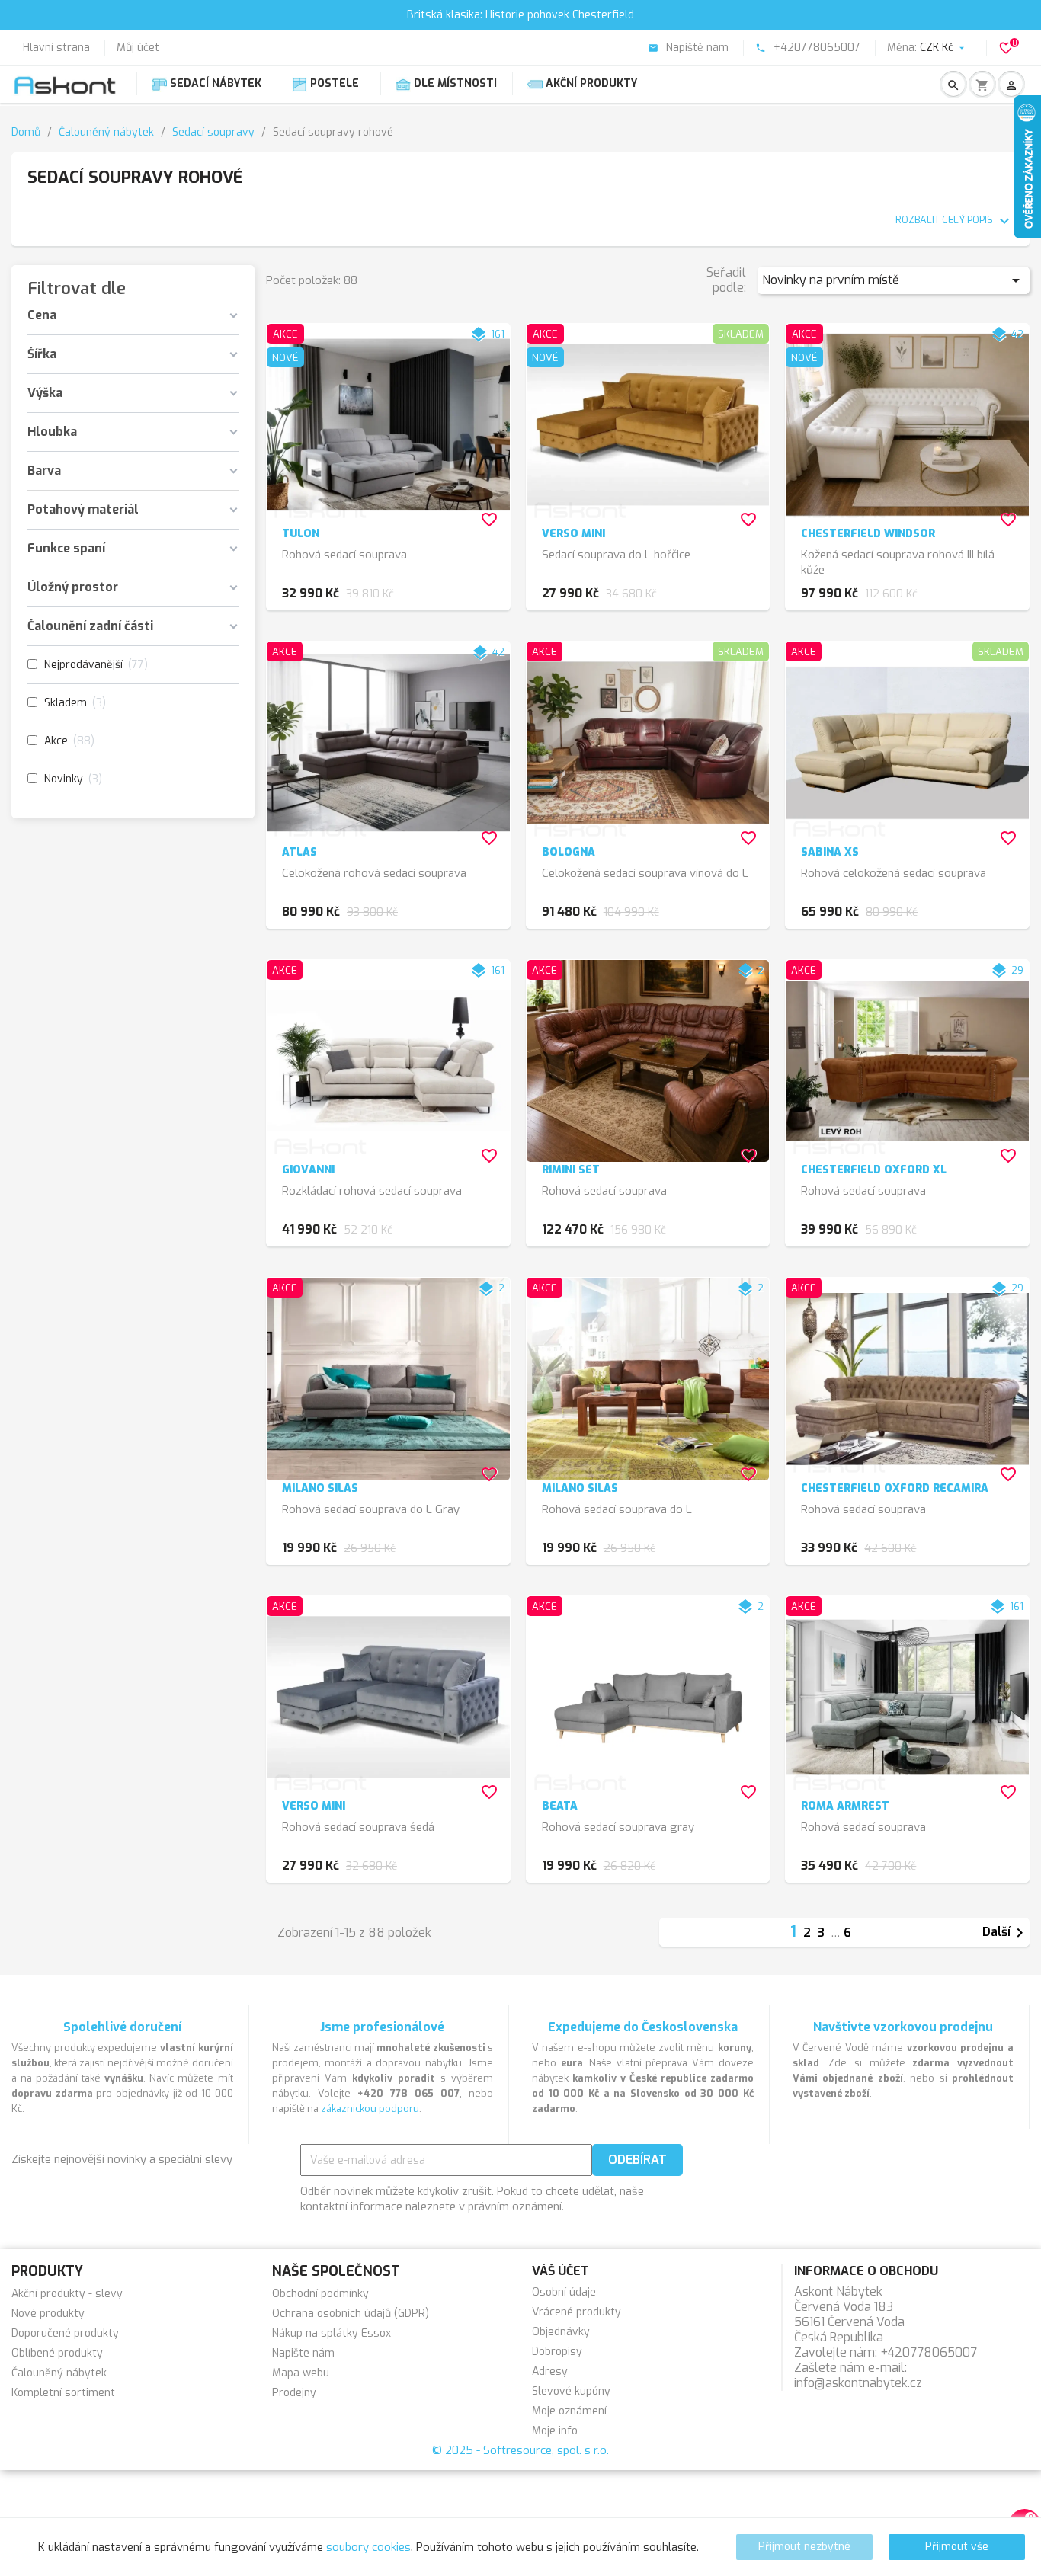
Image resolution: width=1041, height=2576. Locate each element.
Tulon (301, 534)
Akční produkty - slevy (67, 2294)
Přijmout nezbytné (804, 2547)
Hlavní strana (56, 48)
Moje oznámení (569, 2411)
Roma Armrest (845, 1806)
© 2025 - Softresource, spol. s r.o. (520, 2450)
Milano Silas (320, 1488)
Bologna (569, 852)
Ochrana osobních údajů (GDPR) (351, 2314)
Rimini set (571, 1170)
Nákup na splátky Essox (332, 2333)
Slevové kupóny (571, 2391)
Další (1006, 1933)
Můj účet (138, 48)
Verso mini (573, 534)
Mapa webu (301, 2373)
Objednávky (561, 2332)
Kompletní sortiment (63, 2393)
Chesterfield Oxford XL (874, 1170)
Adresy (550, 2371)
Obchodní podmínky (320, 2294)
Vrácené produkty (577, 2312)
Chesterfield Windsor (868, 534)
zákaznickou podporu (370, 2109)
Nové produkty (48, 2314)
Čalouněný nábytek (59, 2373)
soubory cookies (368, 2547)
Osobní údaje (564, 2292)
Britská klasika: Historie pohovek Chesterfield (520, 15)
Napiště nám (688, 48)
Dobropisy (557, 2352)
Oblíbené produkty (57, 2353)
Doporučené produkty (65, 2333)
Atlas (299, 852)
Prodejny (294, 2393)
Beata (560, 1806)
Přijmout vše (957, 2547)
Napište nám (303, 2353)
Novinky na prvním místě (894, 280)
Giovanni (308, 1170)
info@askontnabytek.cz (858, 2383)
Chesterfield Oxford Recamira (895, 1488)
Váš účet (561, 2271)
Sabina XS (830, 852)
